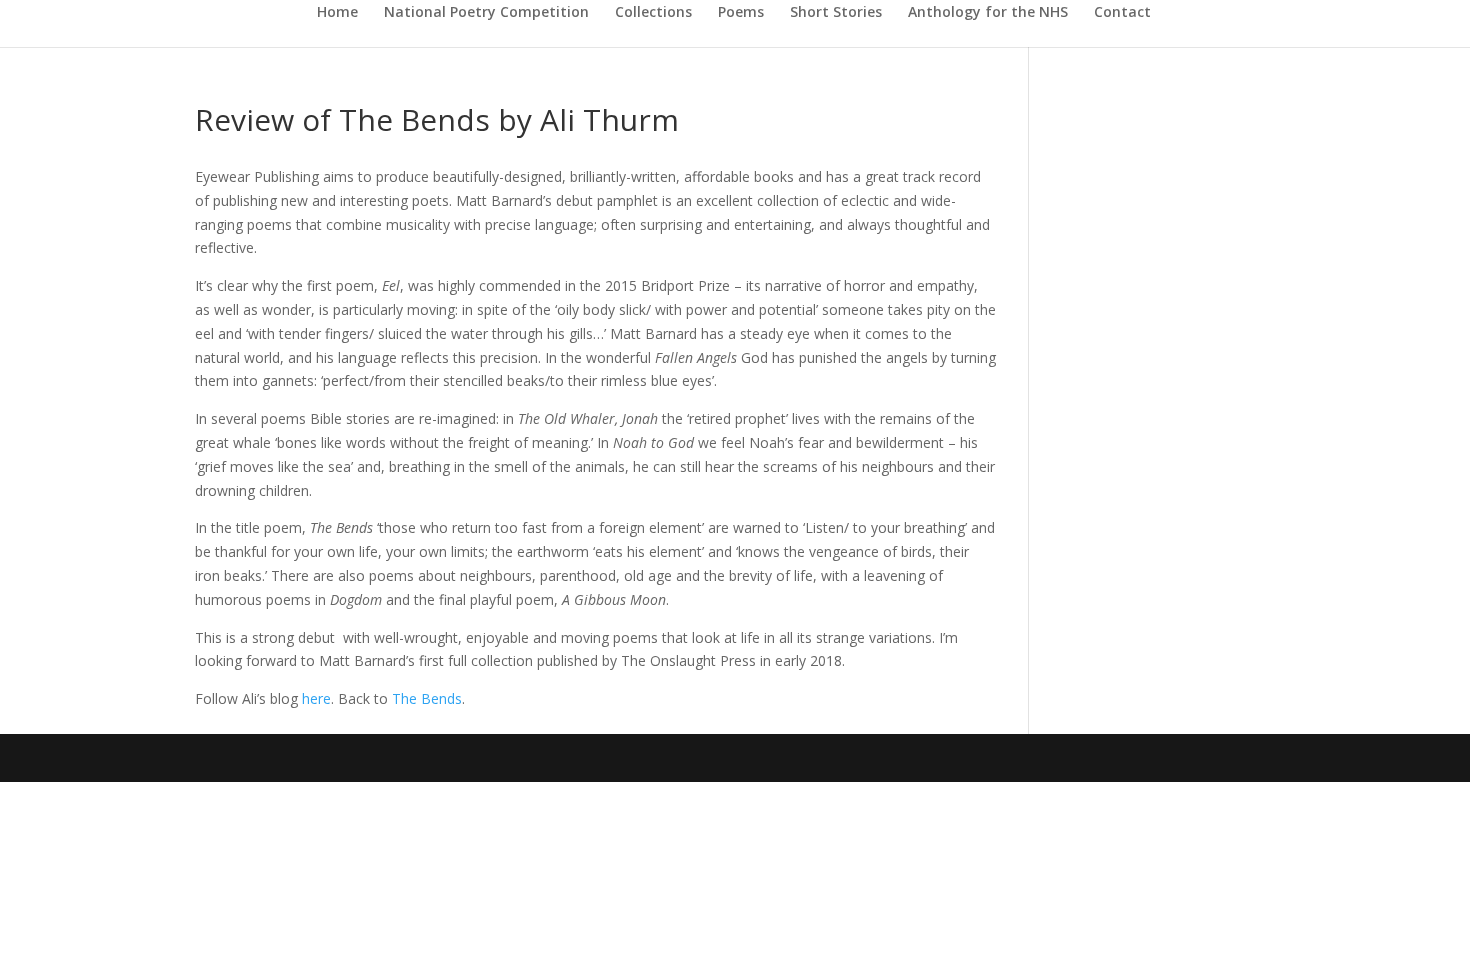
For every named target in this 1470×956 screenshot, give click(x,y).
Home (337, 13)
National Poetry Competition (486, 13)
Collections (653, 13)
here (316, 698)
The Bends (427, 698)
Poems (741, 13)
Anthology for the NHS (988, 13)
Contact (1122, 13)
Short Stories (836, 13)
